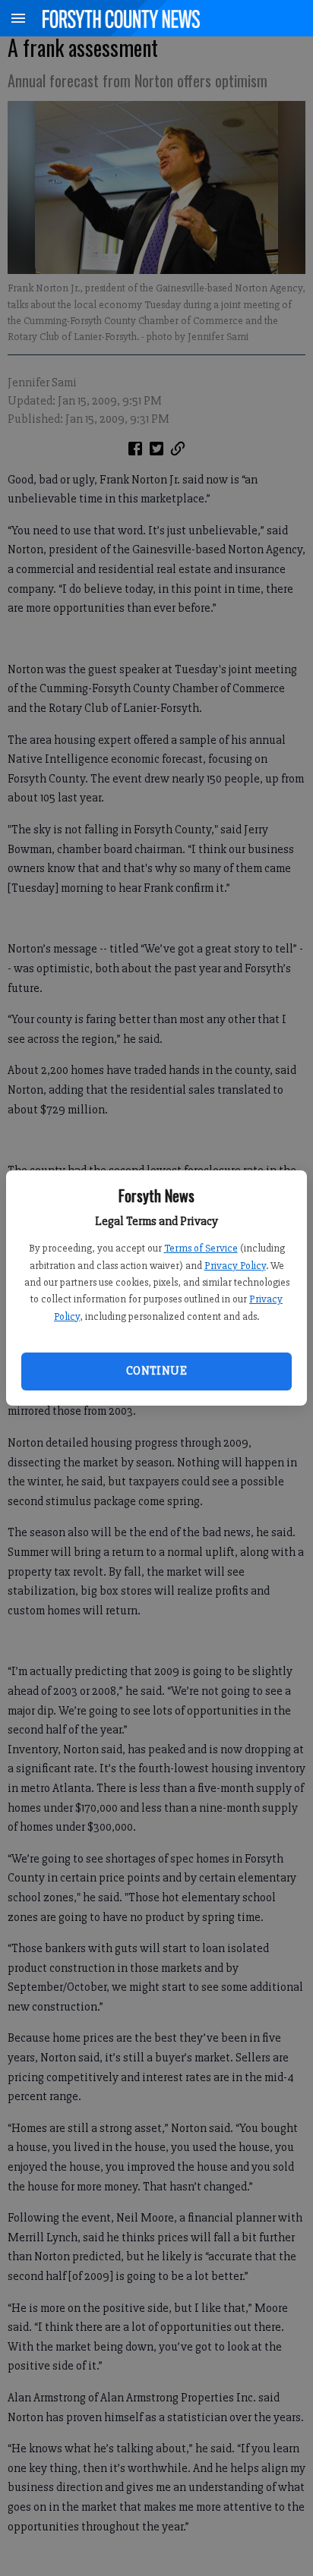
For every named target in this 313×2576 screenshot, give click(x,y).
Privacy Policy (235, 1266)
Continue (156, 1371)
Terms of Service (201, 1248)
